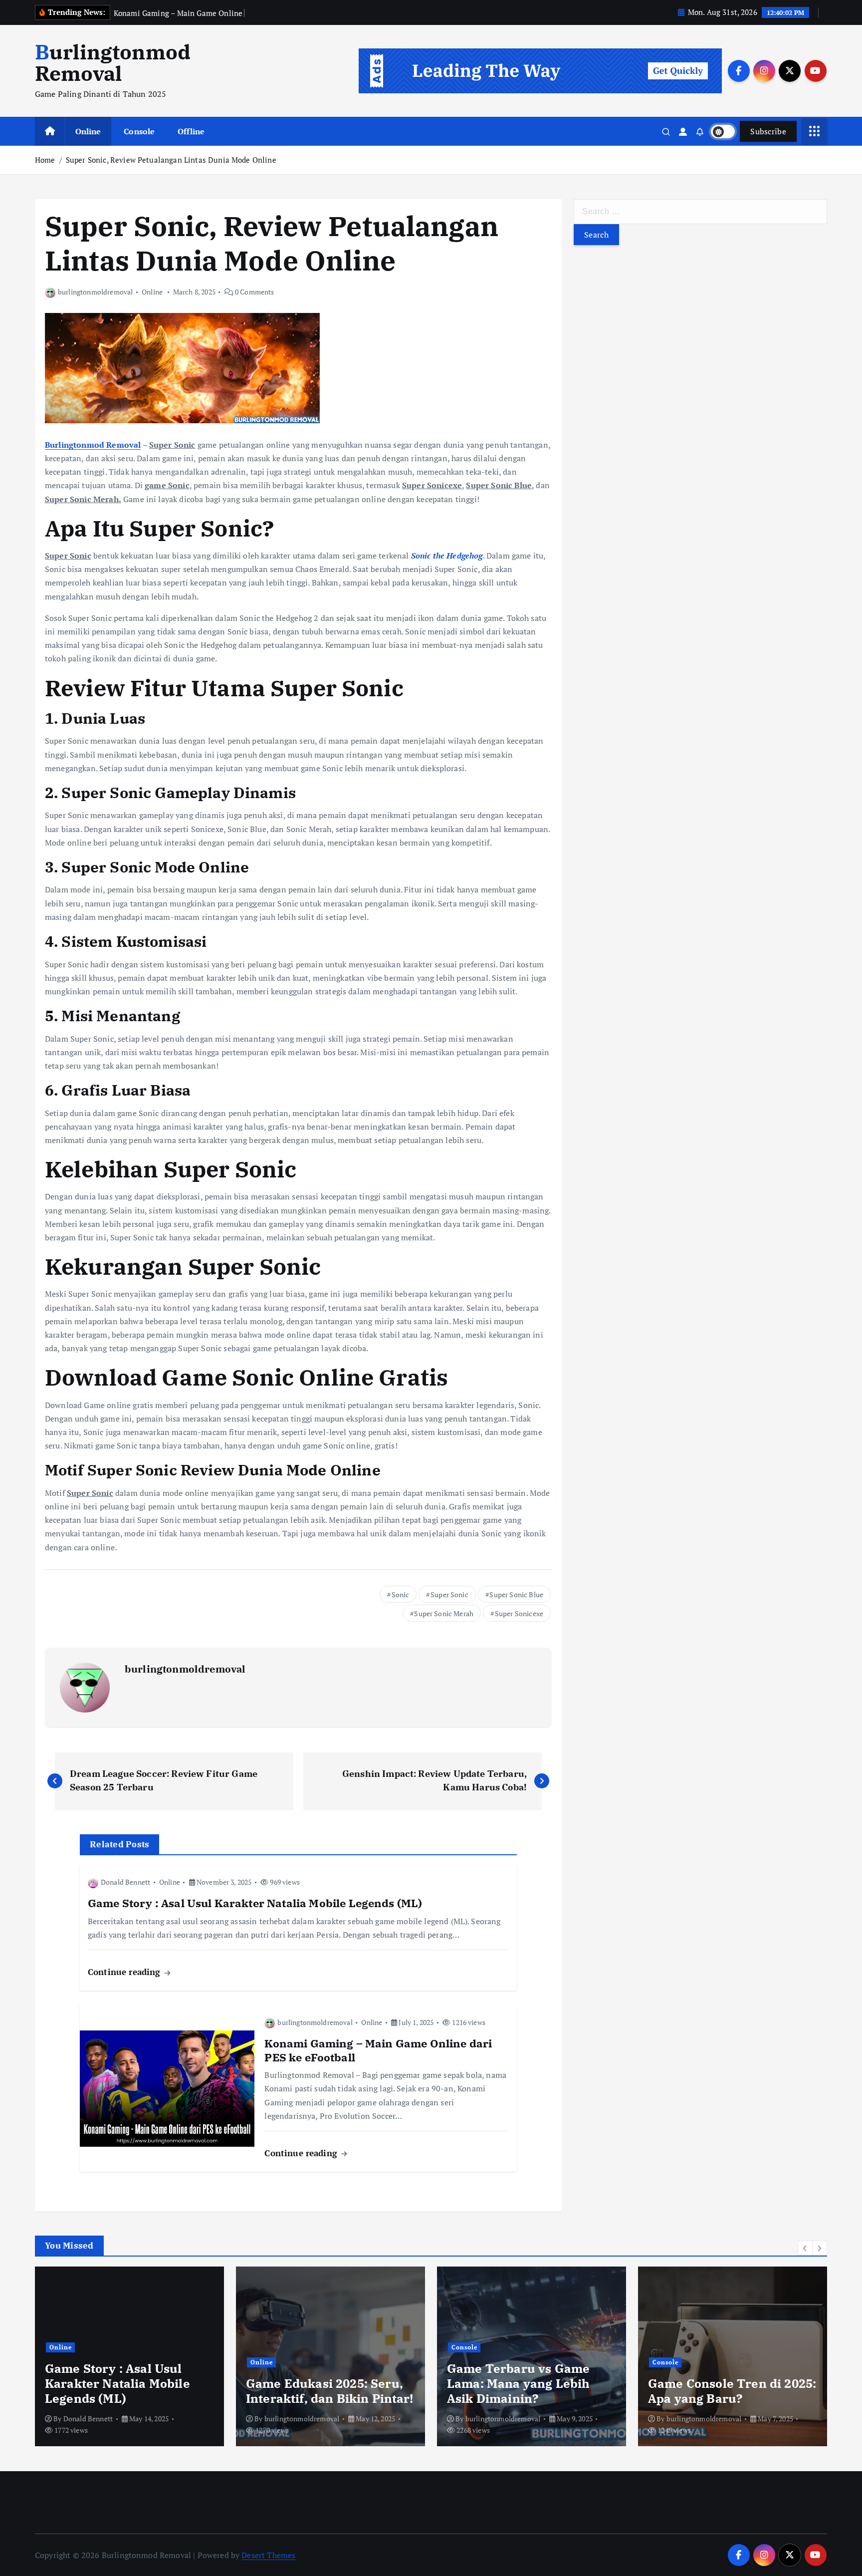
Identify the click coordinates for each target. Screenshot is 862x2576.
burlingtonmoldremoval (95, 292)
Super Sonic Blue (516, 1594)
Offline (191, 131)
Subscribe (768, 131)
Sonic (401, 1594)
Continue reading (125, 1972)
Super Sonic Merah (444, 1613)
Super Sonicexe (519, 1613)
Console (139, 131)
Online (88, 131)
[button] (805, 2248)
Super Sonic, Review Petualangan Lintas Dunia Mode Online (171, 160)
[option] (136, 2356)
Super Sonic (449, 1594)
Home (45, 160)
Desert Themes (268, 2555)
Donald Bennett (125, 1882)
